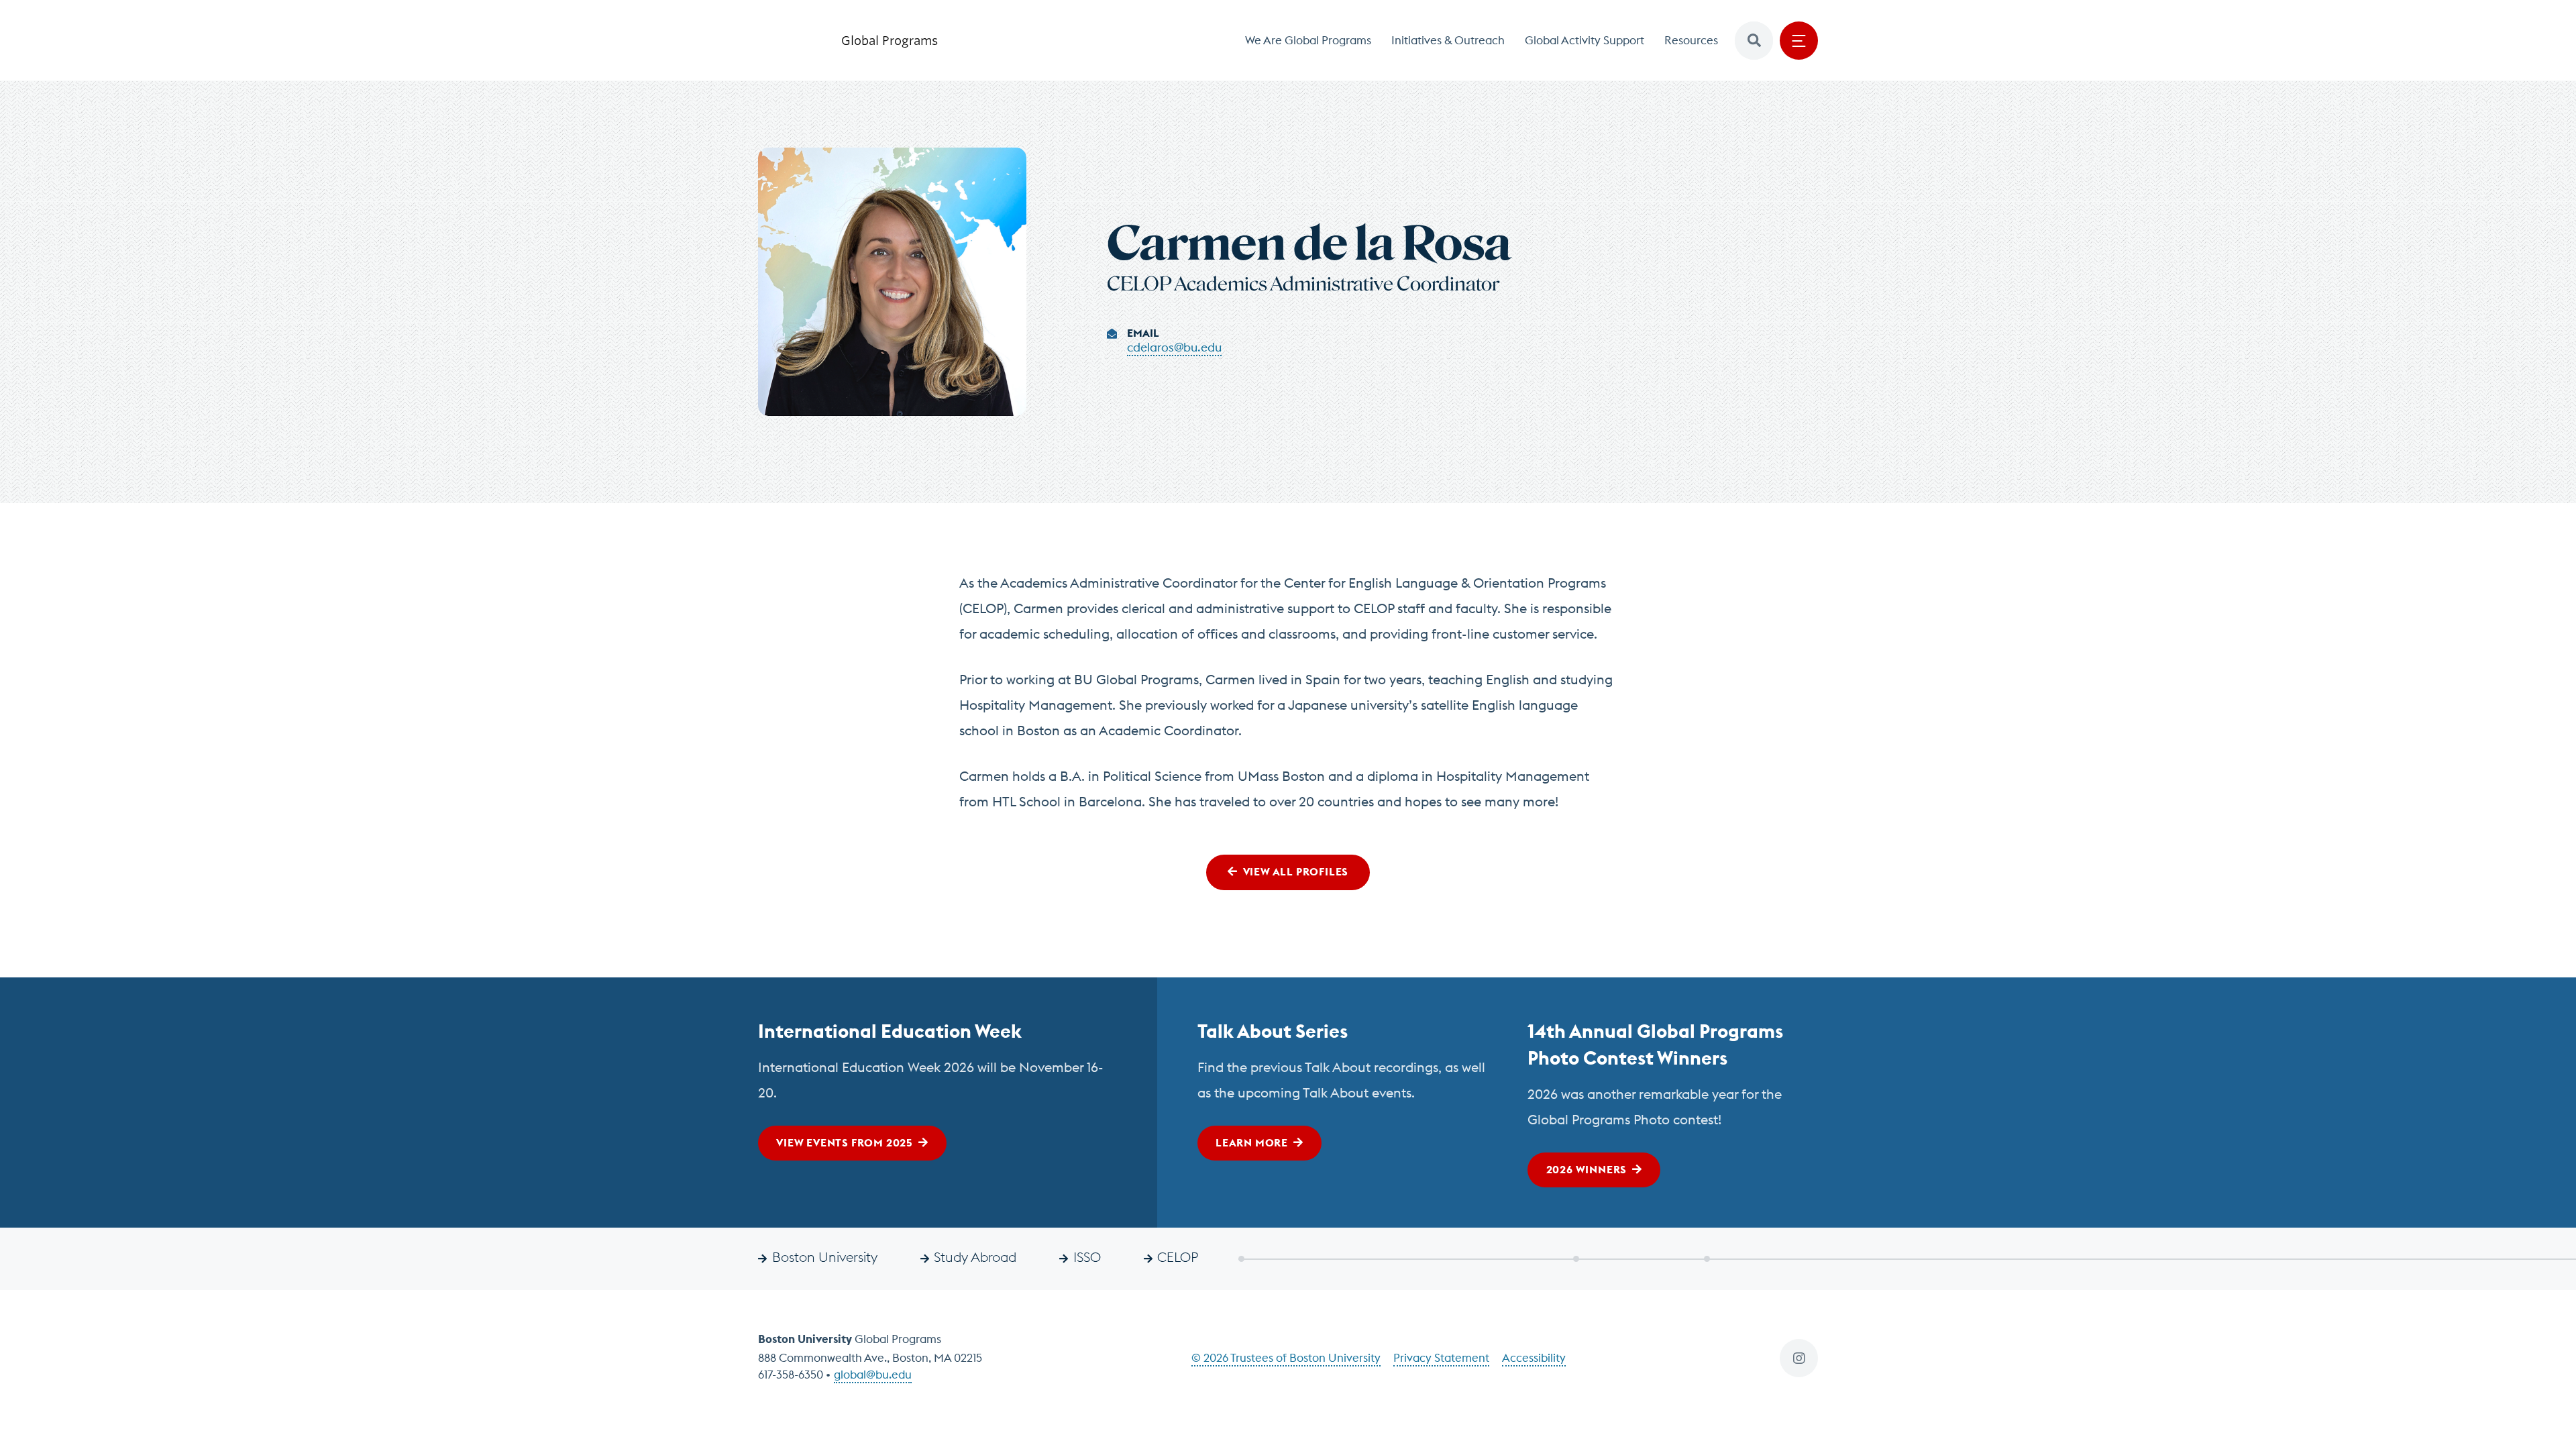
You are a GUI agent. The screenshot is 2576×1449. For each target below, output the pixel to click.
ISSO (1087, 1257)
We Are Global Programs (1308, 40)
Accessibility (1534, 1358)
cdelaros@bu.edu (1174, 347)
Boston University (825, 1257)
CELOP (1178, 1257)
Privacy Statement (1441, 1358)
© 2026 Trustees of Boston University (1286, 1358)
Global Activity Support (1585, 40)
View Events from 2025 (845, 1142)
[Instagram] (1799, 1358)
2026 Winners (1587, 1169)
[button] (1754, 41)
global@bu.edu (873, 1375)
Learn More (1252, 1142)
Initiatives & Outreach (1448, 40)
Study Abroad (975, 1257)
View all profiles (1296, 871)
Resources (1691, 40)
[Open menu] (1799, 41)
